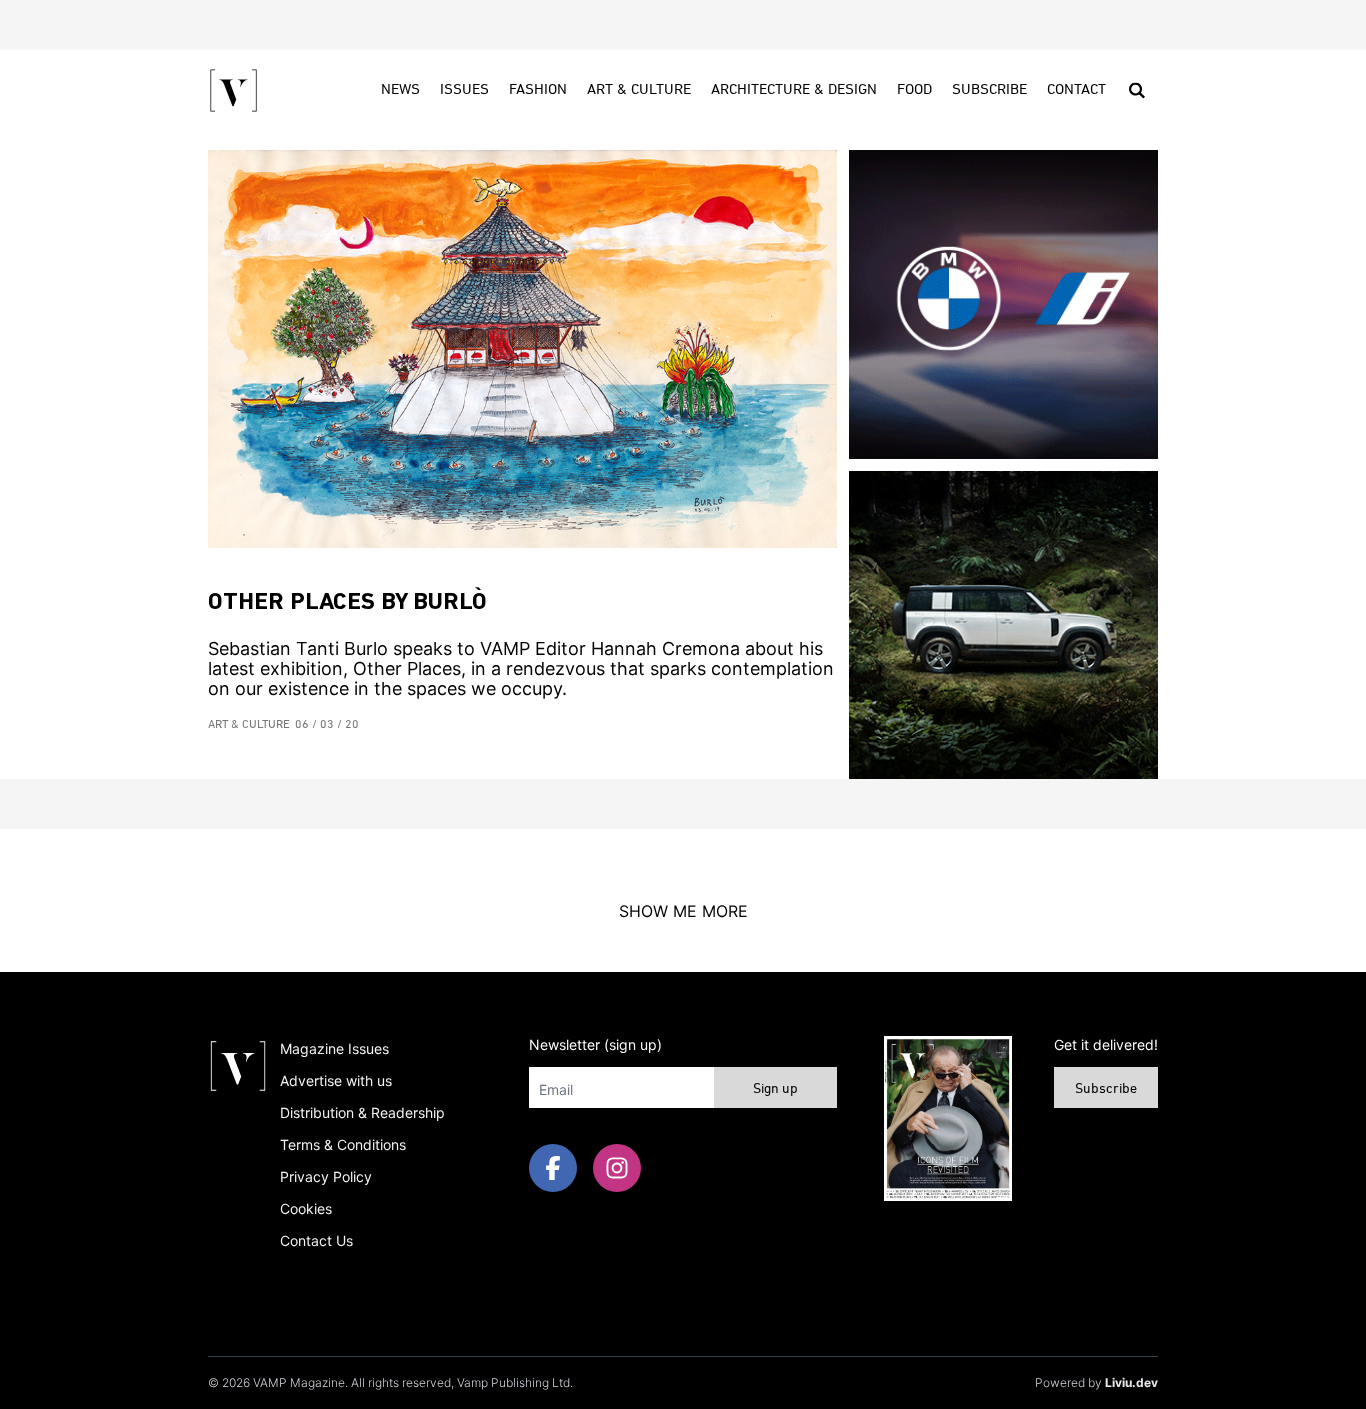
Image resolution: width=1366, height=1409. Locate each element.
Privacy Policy (326, 1176)
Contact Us (316, 1240)
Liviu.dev (1131, 1382)
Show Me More (683, 911)
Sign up (775, 1089)
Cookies (306, 1208)
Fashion (538, 90)
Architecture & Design (794, 90)
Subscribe (989, 90)
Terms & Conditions (343, 1144)
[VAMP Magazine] (233, 90)
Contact (1076, 90)
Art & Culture (639, 90)
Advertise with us (336, 1080)
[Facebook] (553, 1168)
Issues (464, 90)
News (400, 90)
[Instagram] (617, 1168)
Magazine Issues (334, 1048)
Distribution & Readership (362, 1112)
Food (914, 90)
